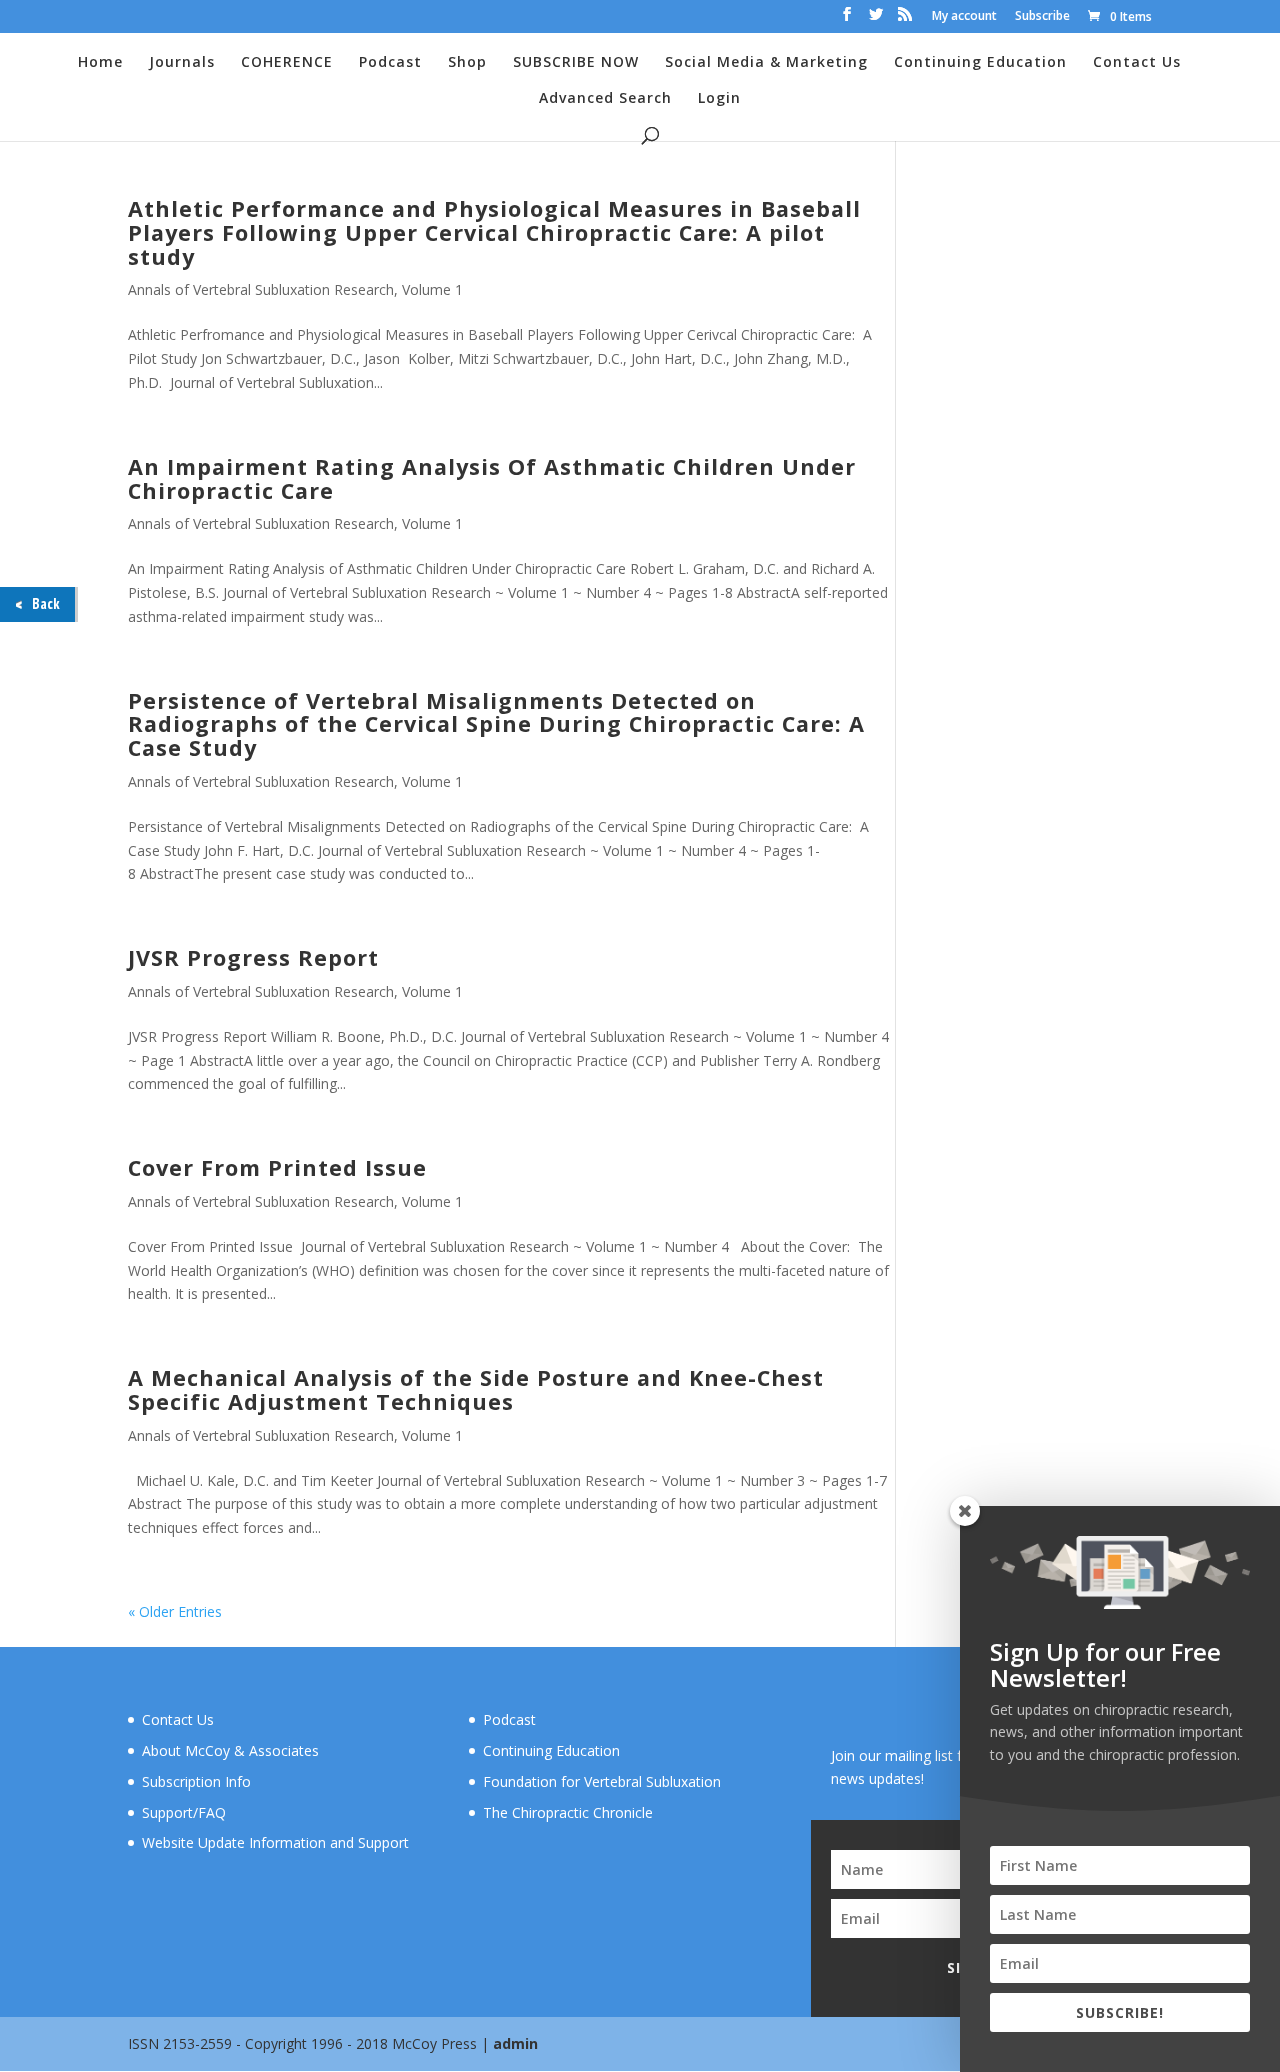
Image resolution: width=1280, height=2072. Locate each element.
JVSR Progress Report (253, 957)
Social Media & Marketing (766, 63)
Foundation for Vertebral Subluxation (602, 1781)
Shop (467, 63)
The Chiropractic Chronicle (568, 1812)
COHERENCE (287, 63)
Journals (182, 63)
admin (515, 2043)
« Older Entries (175, 1611)
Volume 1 (432, 289)
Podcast (390, 63)
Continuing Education (980, 63)
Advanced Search (605, 99)
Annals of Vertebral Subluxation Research (261, 289)
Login (719, 99)
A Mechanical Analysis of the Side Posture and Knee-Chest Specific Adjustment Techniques (476, 1389)
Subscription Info (196, 1781)
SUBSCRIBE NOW (576, 63)
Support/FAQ (184, 1812)
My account (964, 17)
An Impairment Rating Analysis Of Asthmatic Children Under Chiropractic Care (492, 478)
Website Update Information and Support (275, 1842)
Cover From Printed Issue (277, 1167)
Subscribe (1042, 17)
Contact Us (1137, 63)
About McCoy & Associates (230, 1750)
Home (100, 63)
